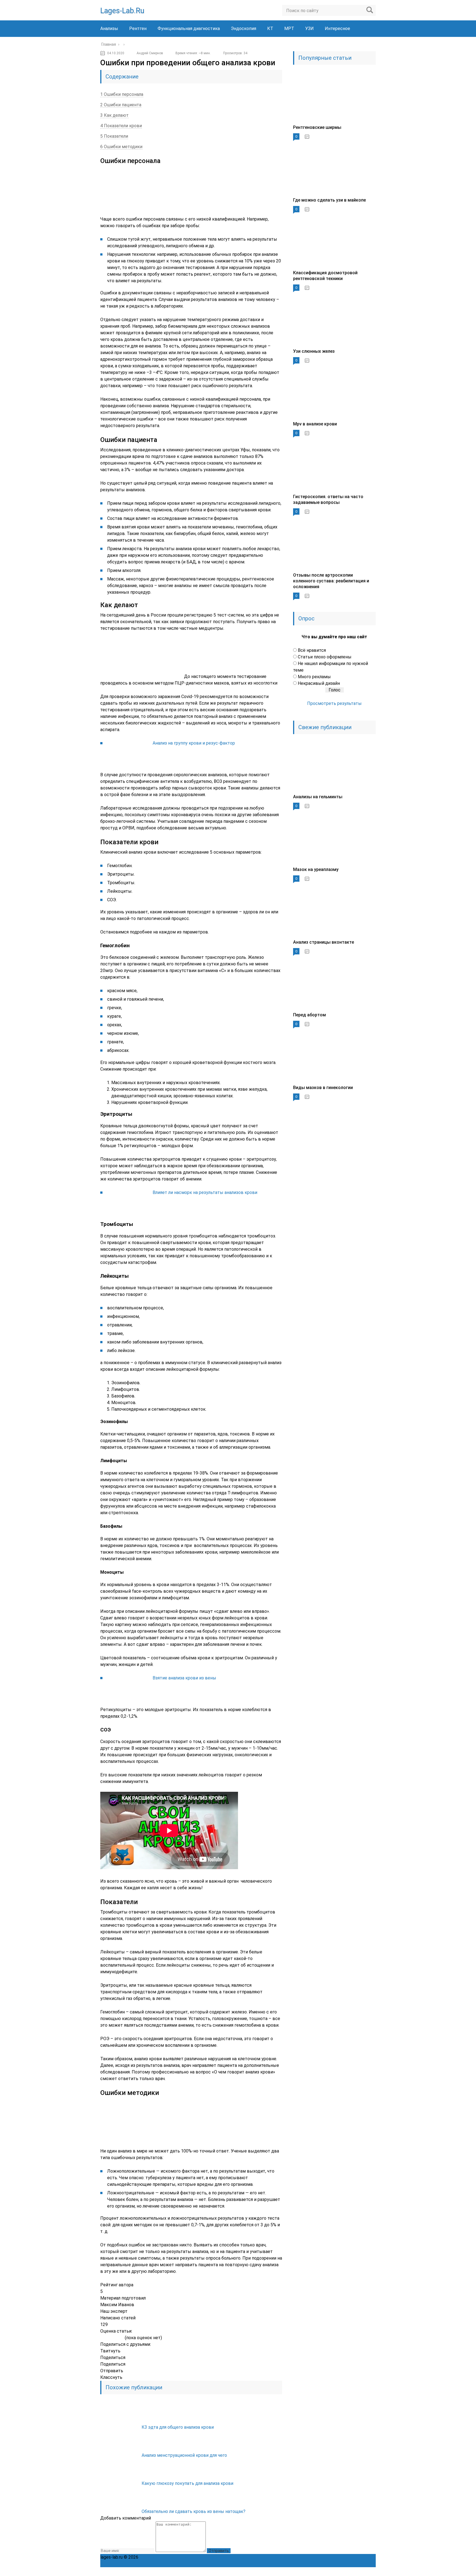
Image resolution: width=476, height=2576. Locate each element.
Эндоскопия (244, 28)
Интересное (337, 28)
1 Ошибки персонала (122, 94)
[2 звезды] (107, 2338)
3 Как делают (114, 115)
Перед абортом (309, 1015)
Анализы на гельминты (318, 797)
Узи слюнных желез (314, 351)
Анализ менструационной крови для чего (184, 2455)
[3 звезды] (112, 2338)
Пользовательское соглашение (240, 2557)
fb (335, 2572)
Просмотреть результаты (334, 703)
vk (371, 2572)
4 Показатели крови (121, 126)
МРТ (289, 28)
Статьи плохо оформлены (325, 657)
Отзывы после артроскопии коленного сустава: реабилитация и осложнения (331, 581)
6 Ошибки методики (121, 147)
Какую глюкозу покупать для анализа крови (187, 2483)
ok (311, 2572)
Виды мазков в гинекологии (323, 1088)
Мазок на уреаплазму (316, 869)
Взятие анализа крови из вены (184, 1678)
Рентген (138, 28)
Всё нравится (312, 650)
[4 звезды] (117, 2338)
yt (323, 2572)
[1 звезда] (103, 2338)
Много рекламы (314, 677)
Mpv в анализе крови (315, 424)
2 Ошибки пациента (121, 105)
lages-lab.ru (122, 11)
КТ (270, 28)
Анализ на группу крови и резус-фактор (194, 743)
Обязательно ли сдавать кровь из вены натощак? (194, 2511)
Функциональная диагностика (189, 28)
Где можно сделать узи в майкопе (329, 200)
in (359, 2572)
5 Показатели (114, 136)
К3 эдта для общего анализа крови (178, 2427)
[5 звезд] (121, 2338)
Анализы (109, 28)
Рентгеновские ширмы (317, 127)
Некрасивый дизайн (319, 683)
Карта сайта (286, 2557)
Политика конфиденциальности (173, 2557)
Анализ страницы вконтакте (324, 942)
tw (347, 2572)
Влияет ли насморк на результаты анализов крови (205, 1192)
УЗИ (309, 28)
